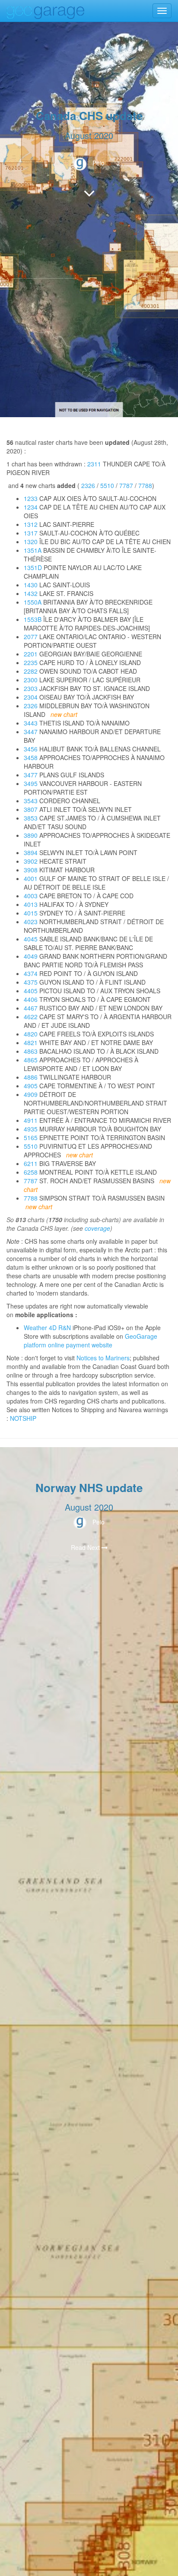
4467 (31, 1008)
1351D (33, 567)
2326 (88, 485)
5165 (31, 1137)
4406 (31, 999)
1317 (31, 533)
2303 (31, 688)
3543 (31, 801)
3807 (31, 809)
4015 (31, 913)
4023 (31, 922)
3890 (31, 835)
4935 (31, 1129)
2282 (31, 671)
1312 (31, 524)
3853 (31, 818)
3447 (31, 732)
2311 (94, 464)
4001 (31, 878)
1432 (31, 593)
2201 (31, 654)
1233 (31, 498)
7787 (126, 485)
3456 (31, 749)
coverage (97, 1228)
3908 (31, 870)
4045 (31, 939)
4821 (31, 1042)
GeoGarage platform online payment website (91, 1340)
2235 (31, 662)
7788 (145, 485)
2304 (31, 697)
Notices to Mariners (103, 1358)
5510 (107, 485)
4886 (31, 1077)
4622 (31, 1017)
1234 (31, 507)
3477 (31, 775)
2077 (31, 637)
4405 (31, 991)
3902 (31, 861)
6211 (31, 1163)
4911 (31, 1120)
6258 (31, 1172)
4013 (31, 904)
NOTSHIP (23, 1418)
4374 (31, 973)
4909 (31, 1094)
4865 (31, 1060)
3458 (31, 757)
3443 (31, 723)
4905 (31, 1086)
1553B (33, 619)
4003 (31, 896)
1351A (33, 550)
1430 (31, 585)
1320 (31, 542)
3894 (31, 852)
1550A (33, 602)
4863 (31, 1051)
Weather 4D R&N (47, 1328)
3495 (31, 783)
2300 (31, 680)
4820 (31, 1034)
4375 (31, 982)
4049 (31, 956)
